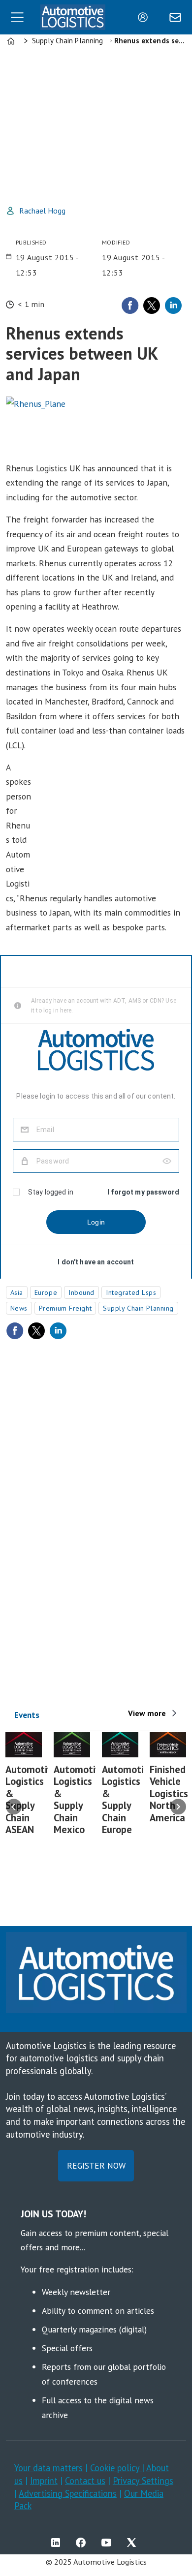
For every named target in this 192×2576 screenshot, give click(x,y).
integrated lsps (131, 1292)
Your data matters (48, 2468)
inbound (81, 1292)
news (19, 1308)
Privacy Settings (143, 2481)
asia (17, 1292)
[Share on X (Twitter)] (152, 306)
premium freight (65, 1308)
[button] (14, 1807)
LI (58, 2543)
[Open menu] (17, 17)
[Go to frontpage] (73, 17)
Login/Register (145, 17)
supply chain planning (138, 1308)
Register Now (96, 2165)
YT (109, 2543)
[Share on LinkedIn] (173, 306)
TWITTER (134, 2543)
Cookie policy (116, 2468)
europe (46, 1292)
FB (83, 2543)
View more (147, 1713)
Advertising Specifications (68, 2493)
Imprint (44, 2481)
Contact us (85, 2481)
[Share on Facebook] (130, 306)
